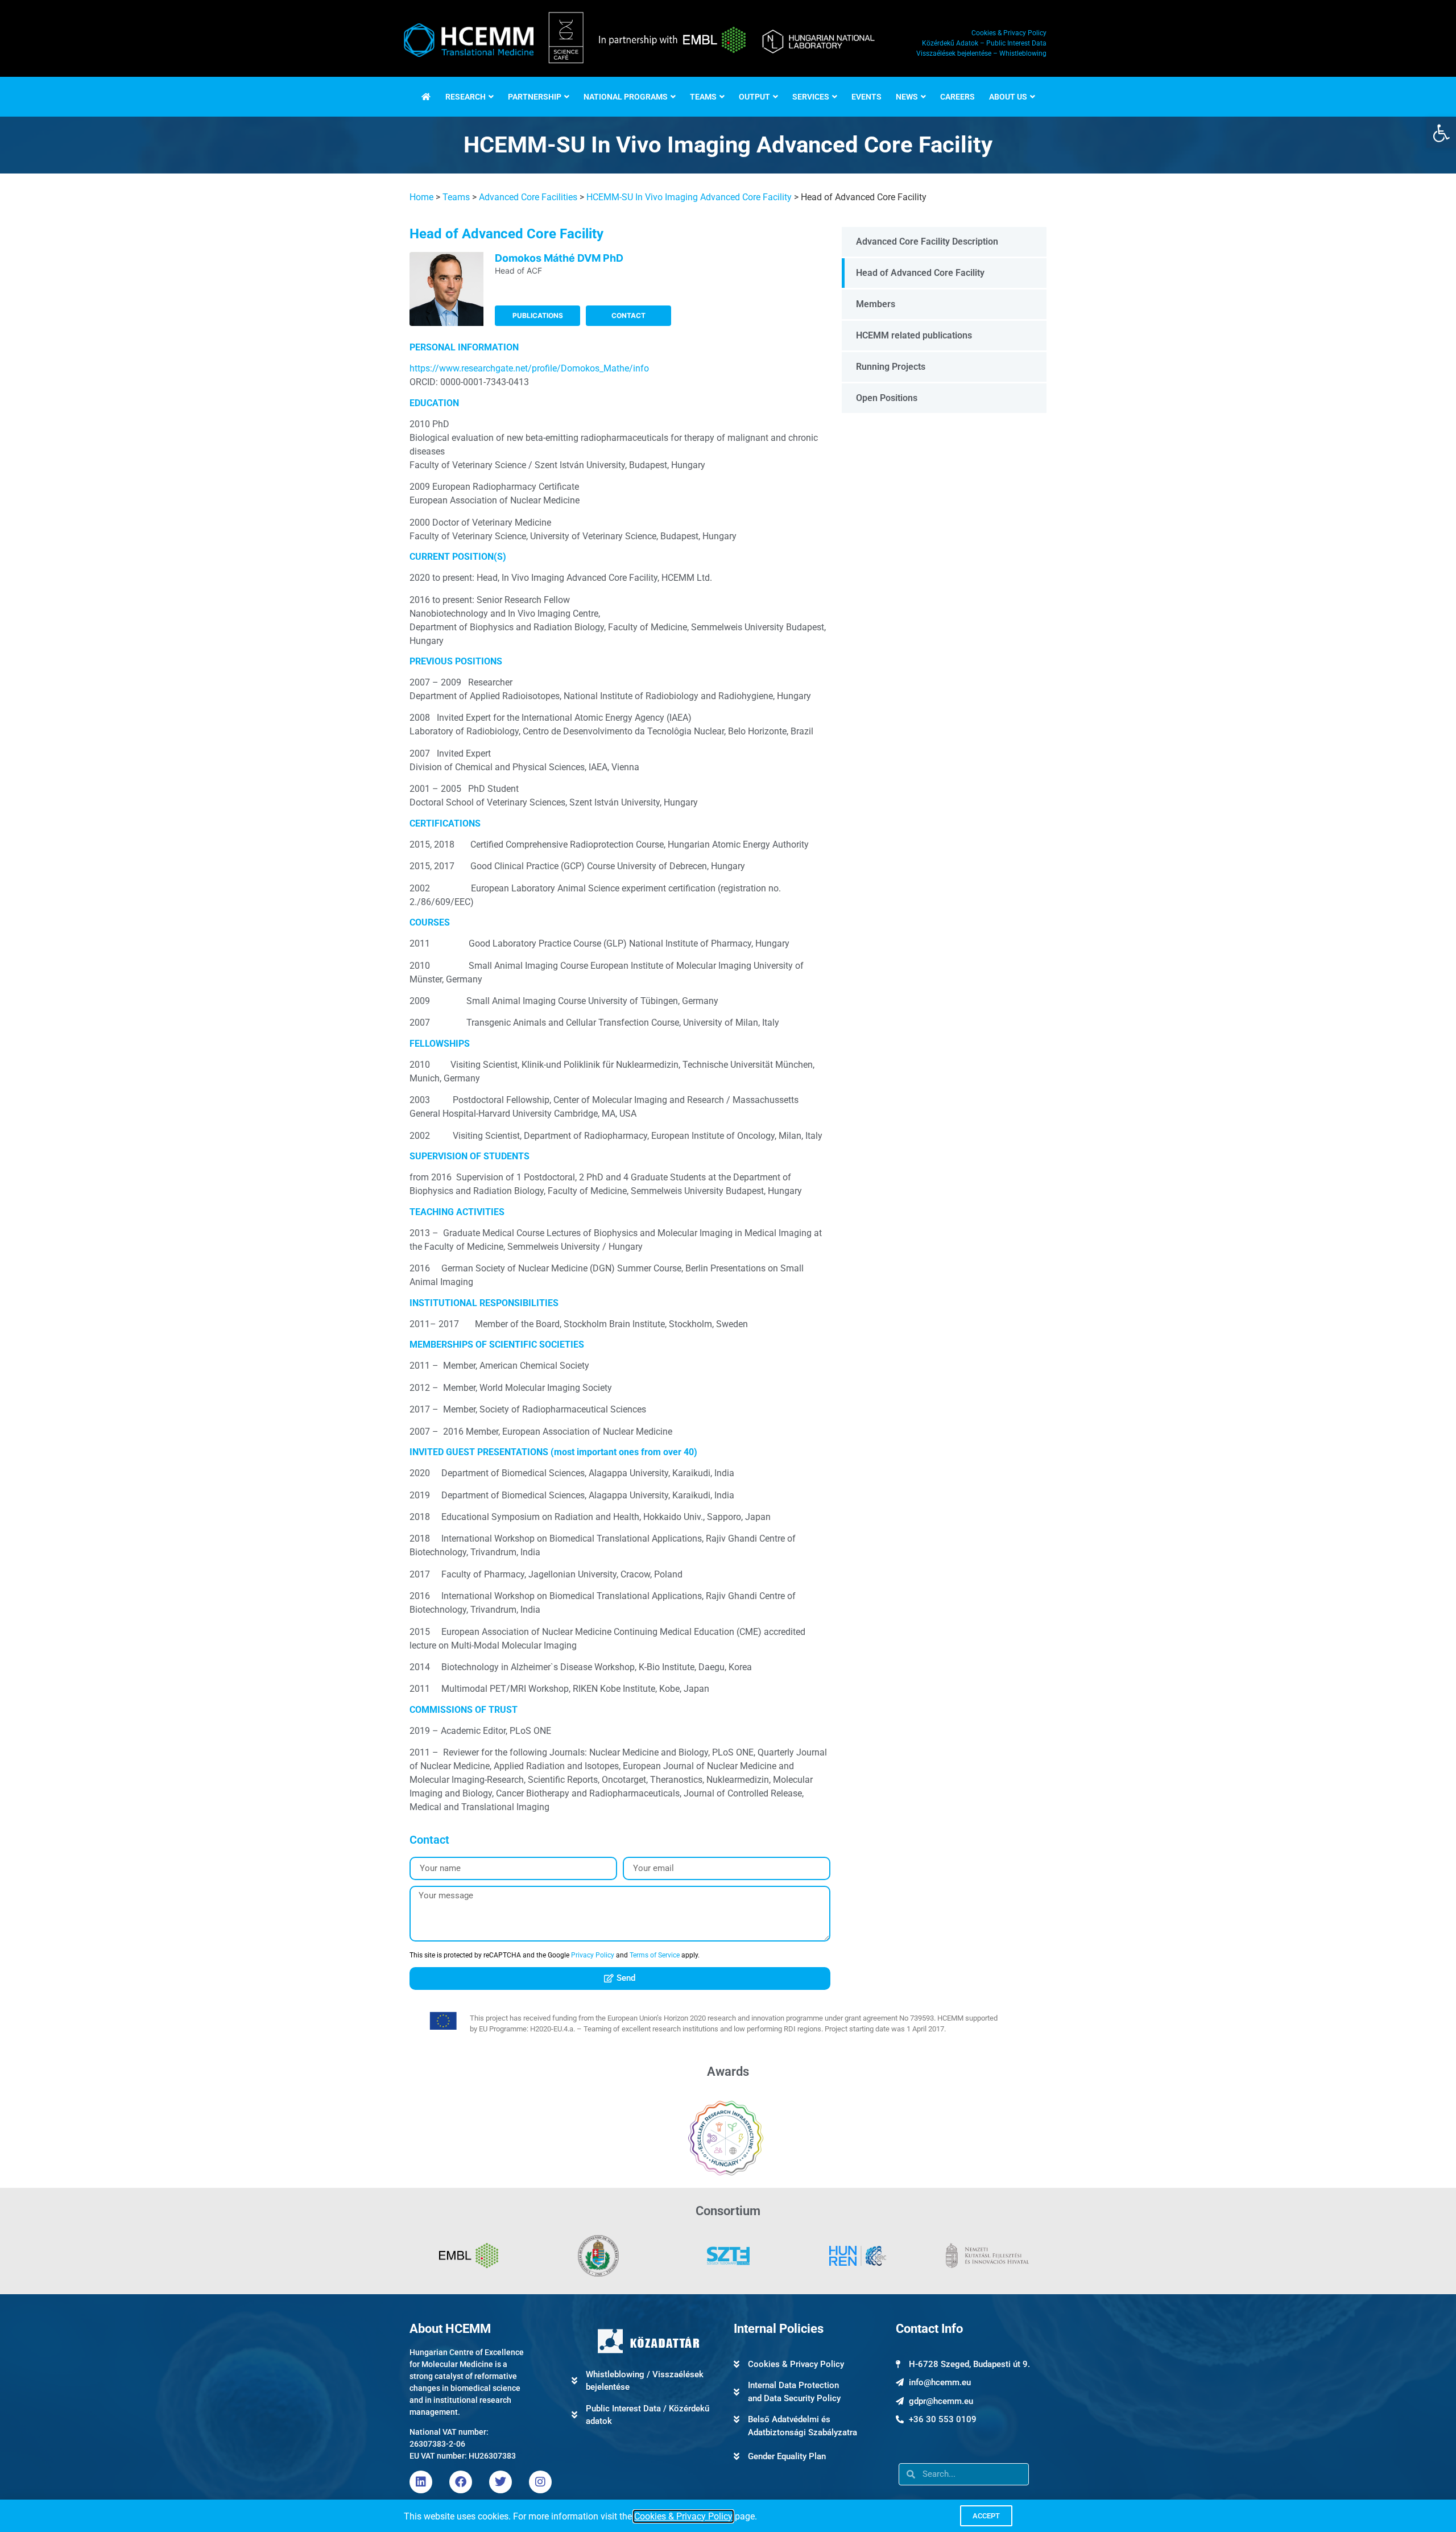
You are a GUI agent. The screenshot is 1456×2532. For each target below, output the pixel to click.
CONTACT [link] (628, 315)
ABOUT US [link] (1008, 97)
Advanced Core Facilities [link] (528, 197)
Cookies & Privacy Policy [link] (683, 2516)
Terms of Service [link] (655, 1955)
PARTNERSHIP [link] (535, 97)
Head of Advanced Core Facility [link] (920, 273)
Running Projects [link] (891, 367)
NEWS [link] (907, 97)
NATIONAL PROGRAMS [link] (626, 97)
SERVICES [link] (811, 97)
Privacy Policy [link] (593, 1955)
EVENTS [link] (866, 97)
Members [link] (876, 304)
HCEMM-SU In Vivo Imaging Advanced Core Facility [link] (689, 197)
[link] (1441, 133)
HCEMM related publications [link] (914, 335)
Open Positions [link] (887, 398)
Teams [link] (456, 197)
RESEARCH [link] (466, 97)
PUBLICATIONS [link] (538, 315)
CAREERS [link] (957, 97)
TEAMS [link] (703, 97)
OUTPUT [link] (754, 97)
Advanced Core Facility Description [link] (927, 241)
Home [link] (421, 197)
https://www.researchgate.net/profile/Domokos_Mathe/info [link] (529, 368)
